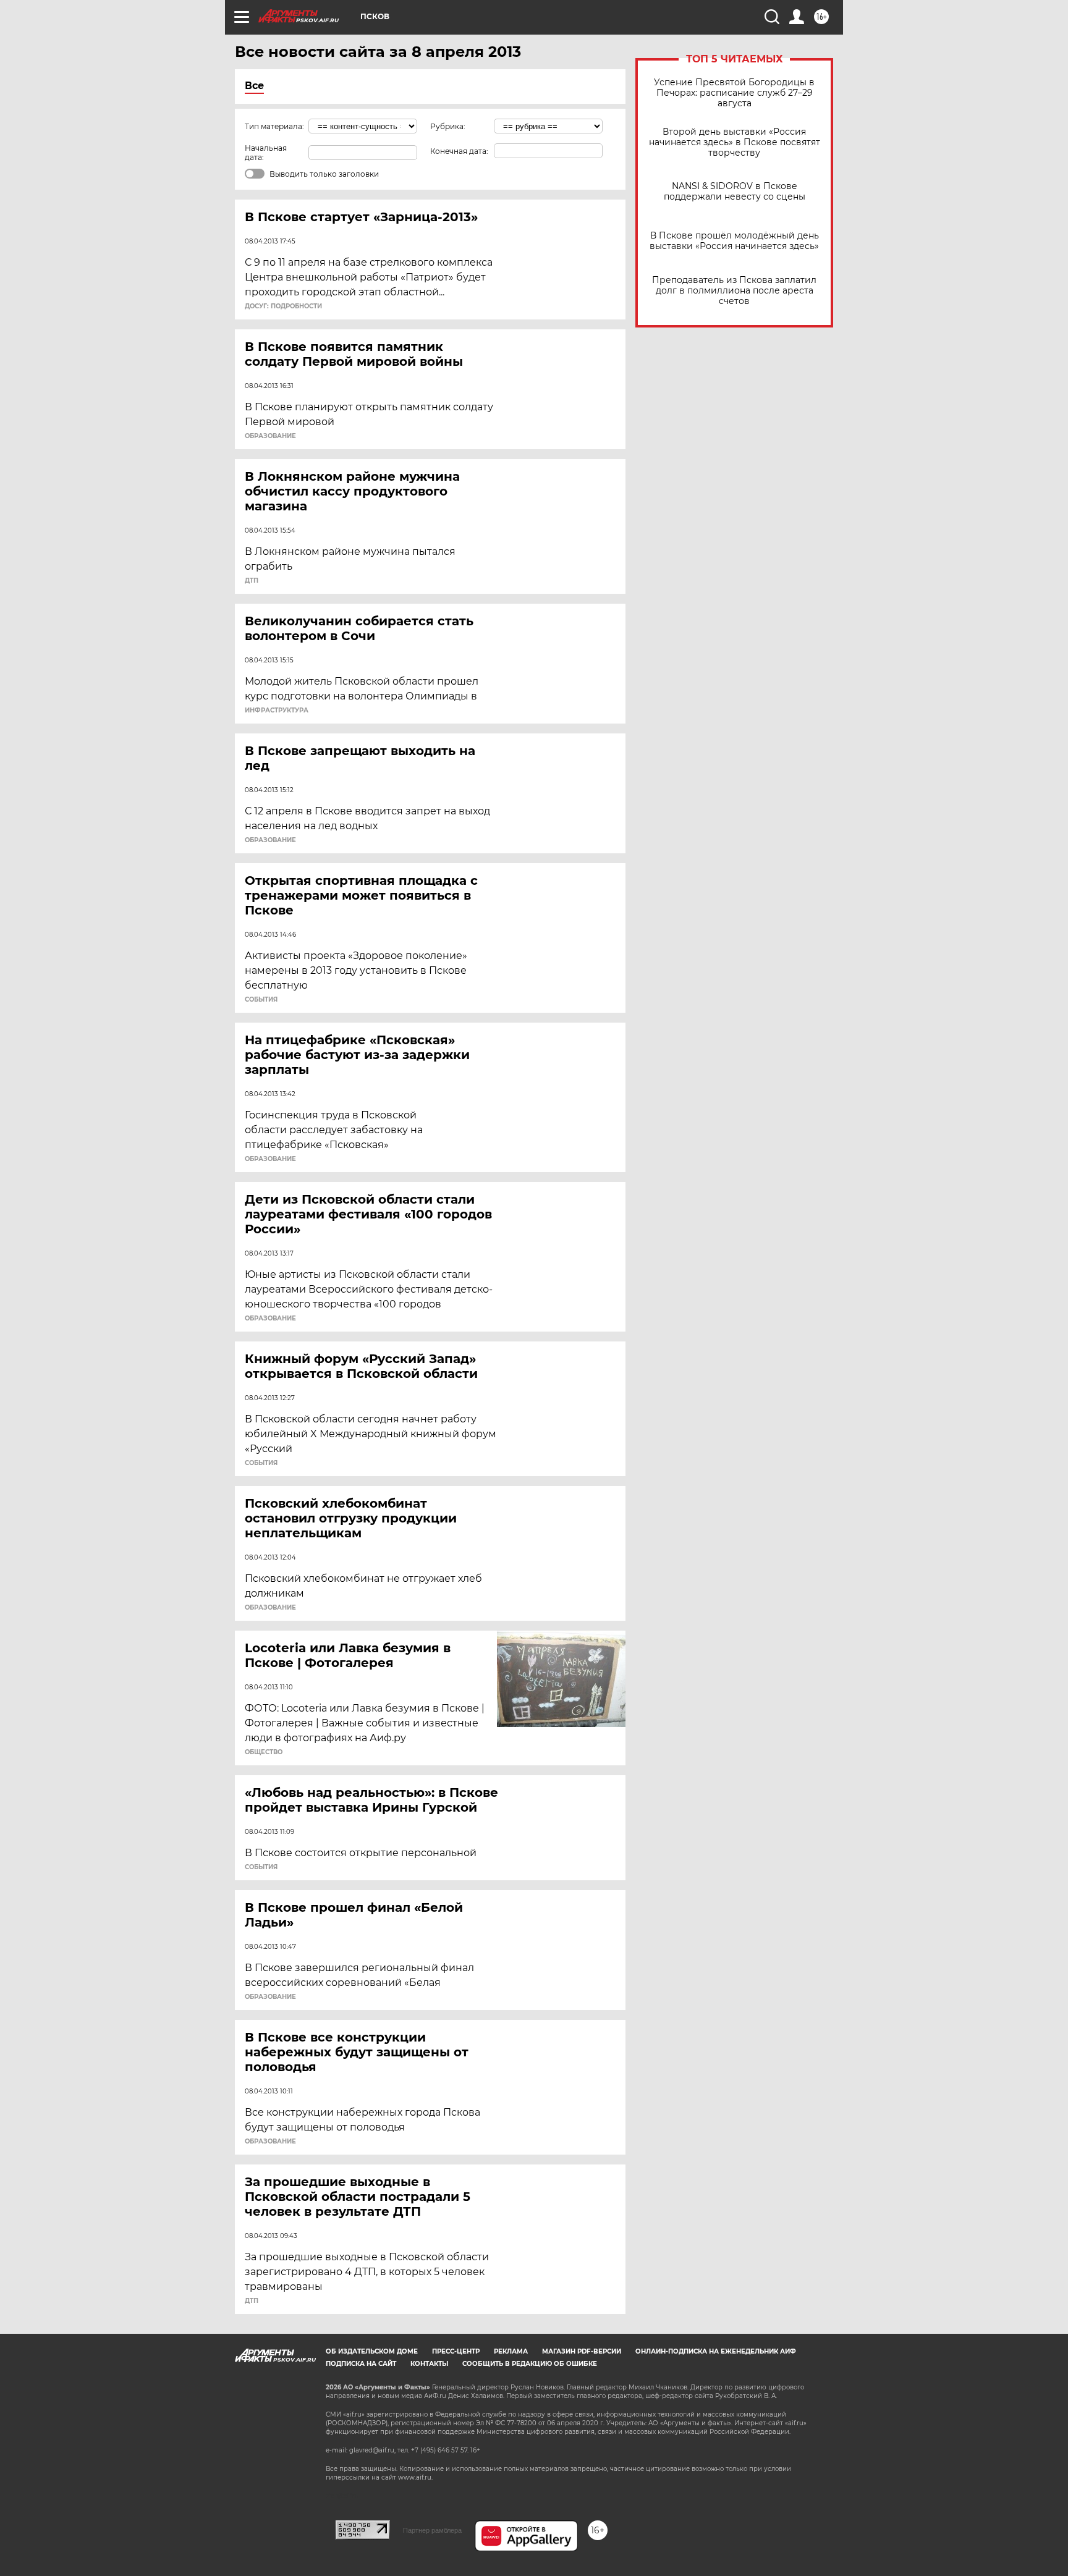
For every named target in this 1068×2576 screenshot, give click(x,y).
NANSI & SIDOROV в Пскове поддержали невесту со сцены (735, 192)
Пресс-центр (456, 2351)
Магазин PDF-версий (582, 2351)
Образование (270, 436)
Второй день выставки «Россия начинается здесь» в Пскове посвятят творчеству (735, 142)
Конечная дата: (459, 151)
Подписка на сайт (361, 2364)
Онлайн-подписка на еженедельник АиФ (716, 2351)
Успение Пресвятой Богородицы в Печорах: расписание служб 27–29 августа (734, 93)
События (261, 1000)
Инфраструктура (277, 711)
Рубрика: (448, 126)
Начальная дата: (266, 153)
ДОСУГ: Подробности (283, 306)
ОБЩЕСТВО (264, 1752)
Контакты (429, 2364)
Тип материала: (274, 126)
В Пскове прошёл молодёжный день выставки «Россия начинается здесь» (734, 241)
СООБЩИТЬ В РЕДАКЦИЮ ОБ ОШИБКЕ (530, 2364)
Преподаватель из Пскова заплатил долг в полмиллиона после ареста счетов (734, 291)
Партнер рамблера (432, 2530)
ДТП (252, 581)
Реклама (511, 2351)
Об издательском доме (372, 2351)
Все (254, 86)
